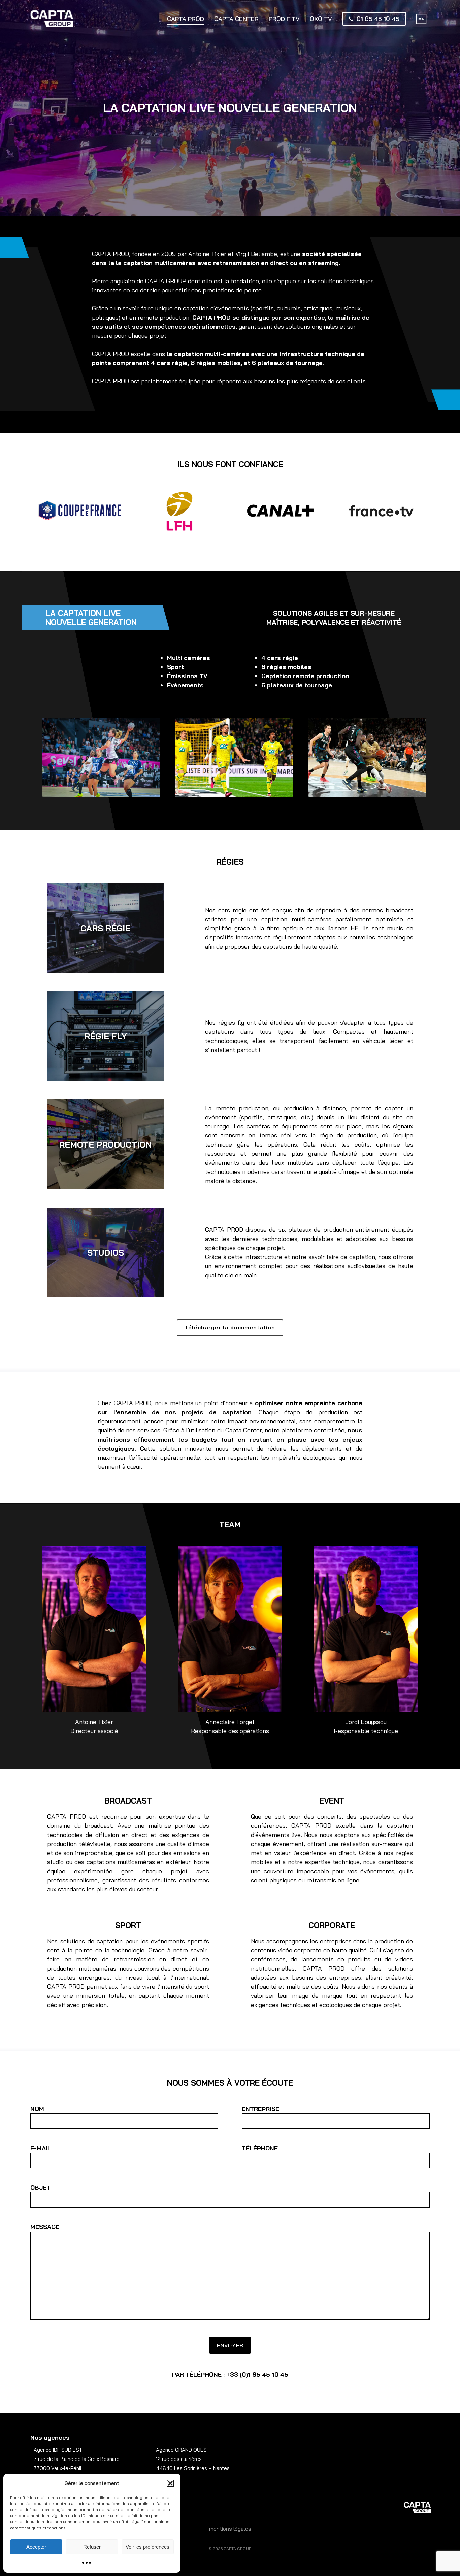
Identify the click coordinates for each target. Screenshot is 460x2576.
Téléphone (260, 2148)
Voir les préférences (147, 2547)
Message (45, 2227)
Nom (37, 2109)
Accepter (36, 2547)
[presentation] (22, 513)
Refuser (92, 2547)
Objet (40, 2188)
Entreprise (260, 2109)
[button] (170, 2483)
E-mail (41, 2148)
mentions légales (230, 2529)
